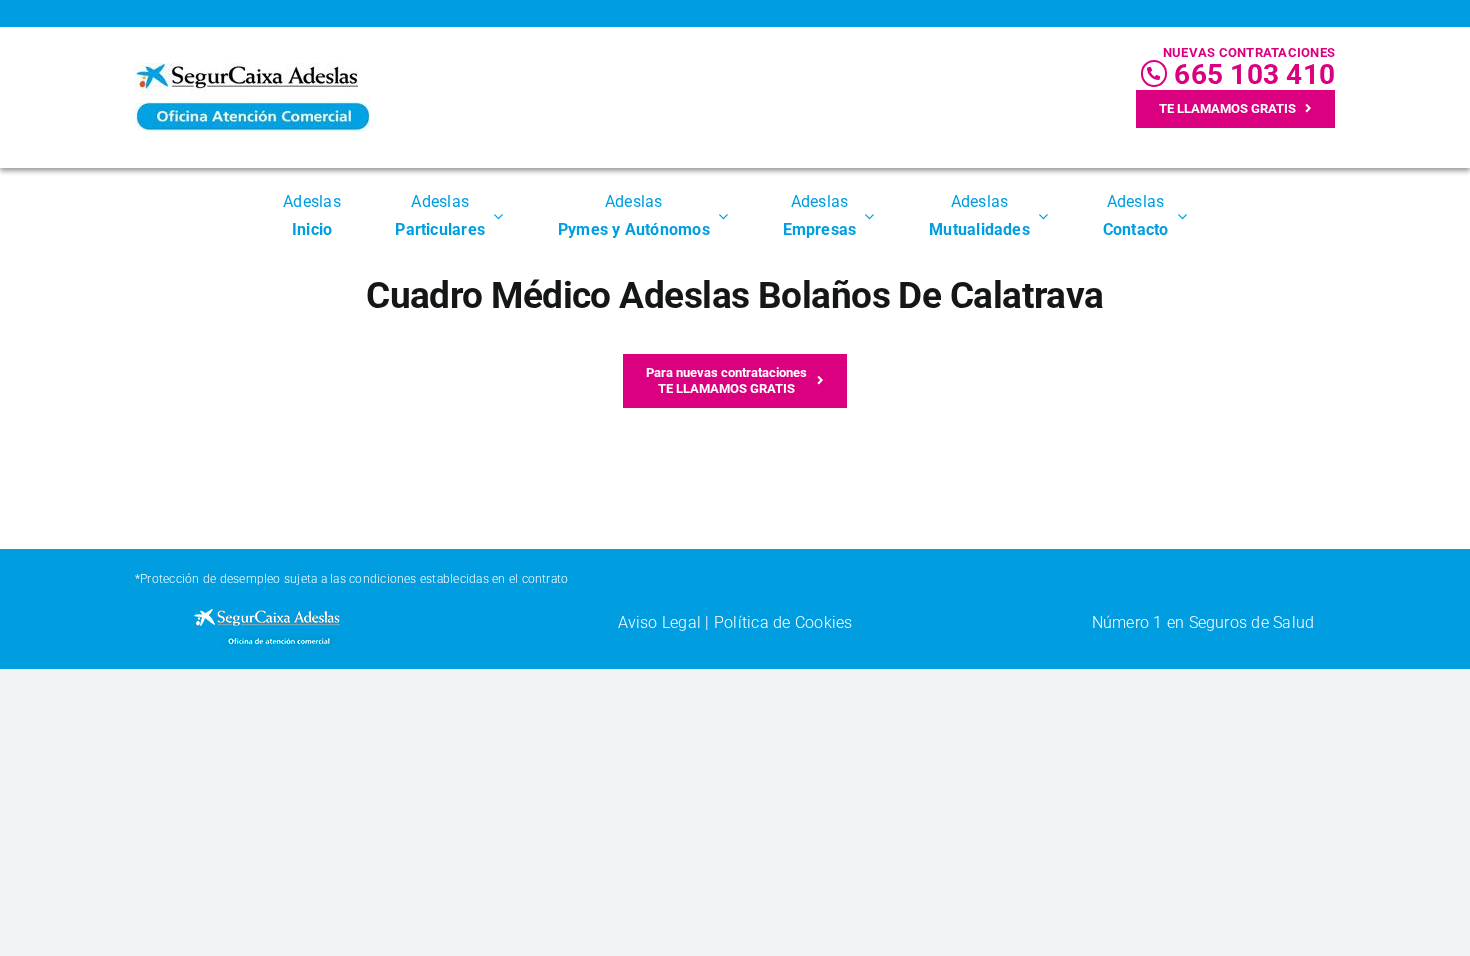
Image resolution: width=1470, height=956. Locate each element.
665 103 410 (1251, 74)
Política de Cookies (783, 622)
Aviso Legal (660, 622)
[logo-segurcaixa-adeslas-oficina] (252, 70)
